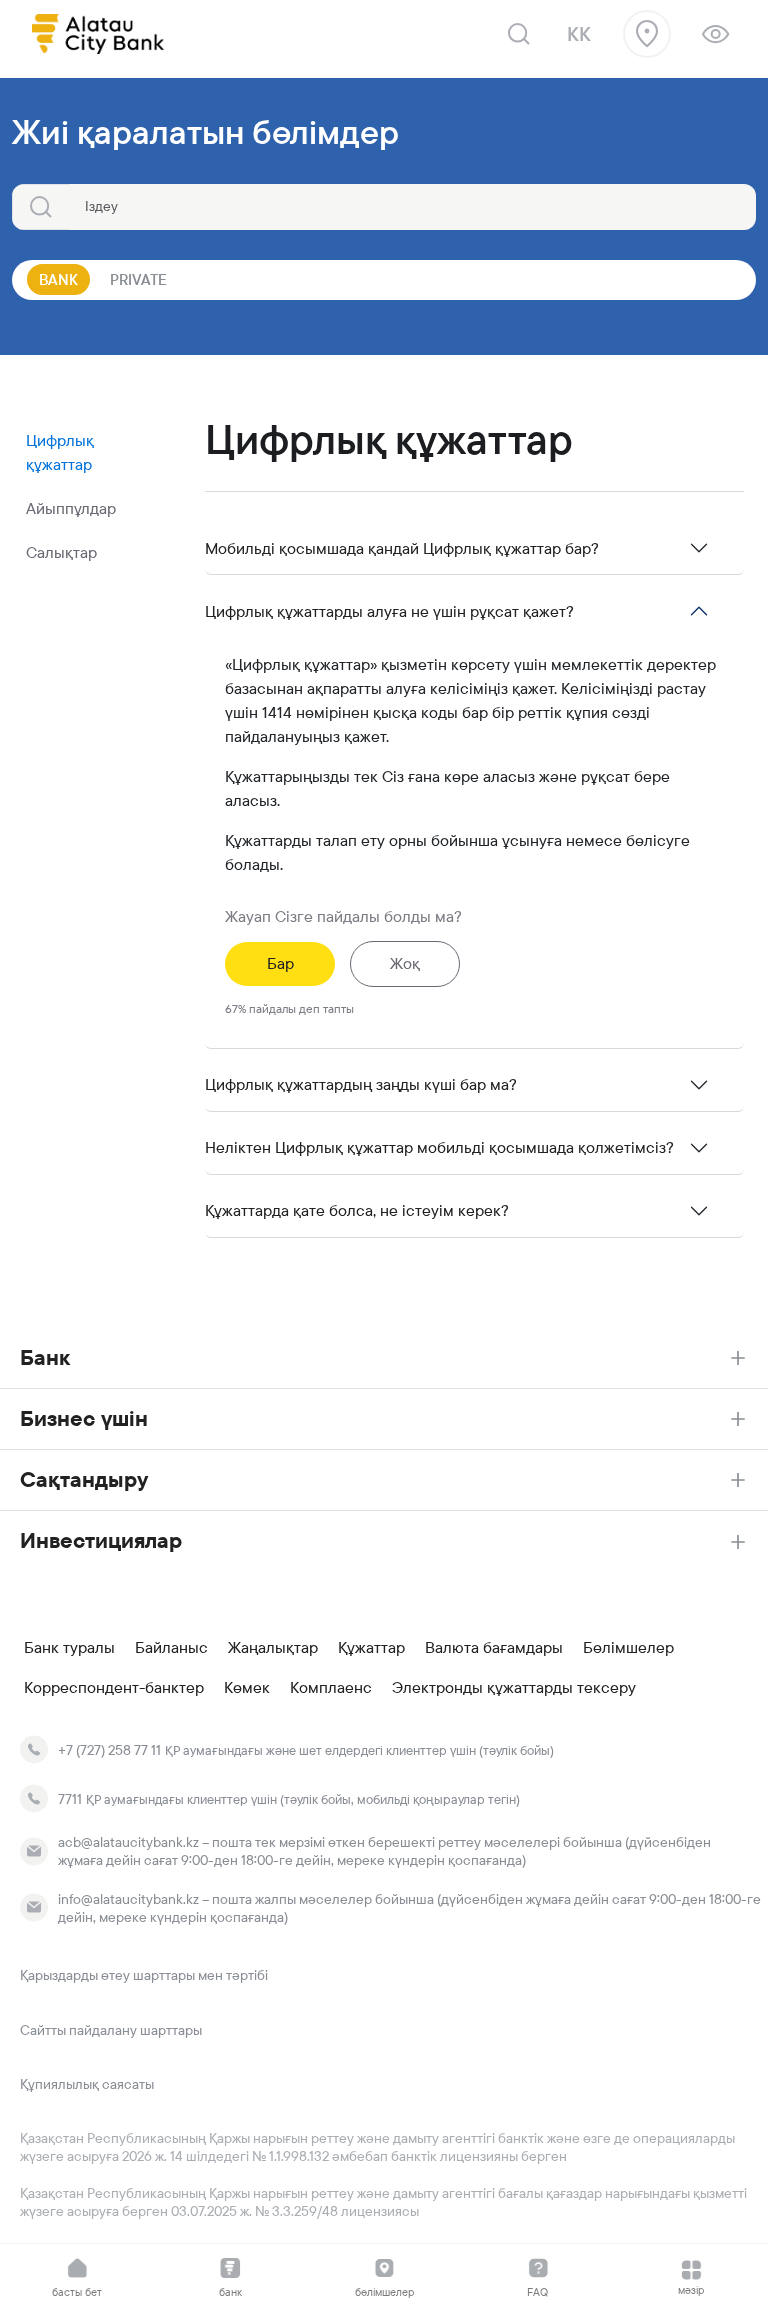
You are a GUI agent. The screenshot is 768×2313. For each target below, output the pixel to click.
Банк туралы (69, 1648)
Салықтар (61, 552)
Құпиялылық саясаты (87, 2084)
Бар (280, 963)
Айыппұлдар (71, 508)
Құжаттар (371, 1648)
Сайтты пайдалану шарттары (111, 2030)
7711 (70, 1799)
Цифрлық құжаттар (60, 452)
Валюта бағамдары (494, 1648)
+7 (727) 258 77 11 (109, 1750)
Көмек (247, 1688)
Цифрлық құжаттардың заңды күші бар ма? (361, 1084)
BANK (58, 279)
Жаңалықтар (273, 1648)
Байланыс (171, 1648)
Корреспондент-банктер (114, 1688)
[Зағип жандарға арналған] (715, 34)
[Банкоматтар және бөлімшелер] (647, 34)
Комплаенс (331, 1688)
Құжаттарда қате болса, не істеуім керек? (357, 1210)
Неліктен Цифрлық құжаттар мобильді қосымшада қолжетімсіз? (439, 1147)
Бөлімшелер (628, 1648)
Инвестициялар (101, 1540)
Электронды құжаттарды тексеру (514, 1688)
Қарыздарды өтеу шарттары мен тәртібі (144, 1975)
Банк (45, 1357)
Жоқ (405, 963)
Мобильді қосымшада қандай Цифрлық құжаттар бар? (402, 548)
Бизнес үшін (84, 1418)
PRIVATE (138, 279)
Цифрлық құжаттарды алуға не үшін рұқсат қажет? (389, 611)
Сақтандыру (84, 1479)
